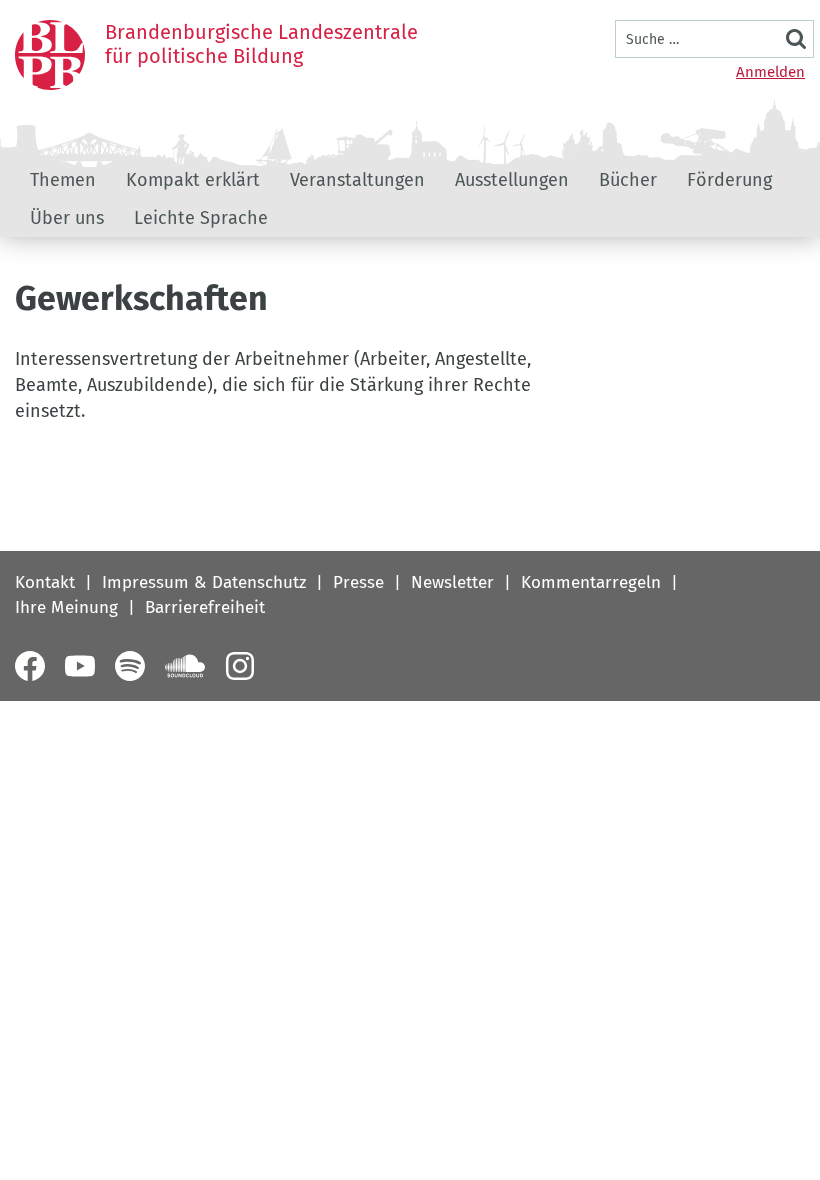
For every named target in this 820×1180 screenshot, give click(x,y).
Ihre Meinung (66, 607)
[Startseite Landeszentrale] (50, 55)
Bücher (628, 180)
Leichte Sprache (201, 218)
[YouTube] (80, 666)
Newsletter (452, 582)
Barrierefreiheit (205, 607)
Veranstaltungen (357, 180)
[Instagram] (240, 666)
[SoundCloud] (185, 666)
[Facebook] (30, 666)
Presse (358, 582)
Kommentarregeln (591, 582)
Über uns (67, 218)
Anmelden (770, 72)
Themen (63, 180)
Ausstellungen (512, 180)
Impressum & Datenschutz (204, 582)
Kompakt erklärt (193, 180)
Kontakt (45, 582)
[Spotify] (130, 666)
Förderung (729, 180)
